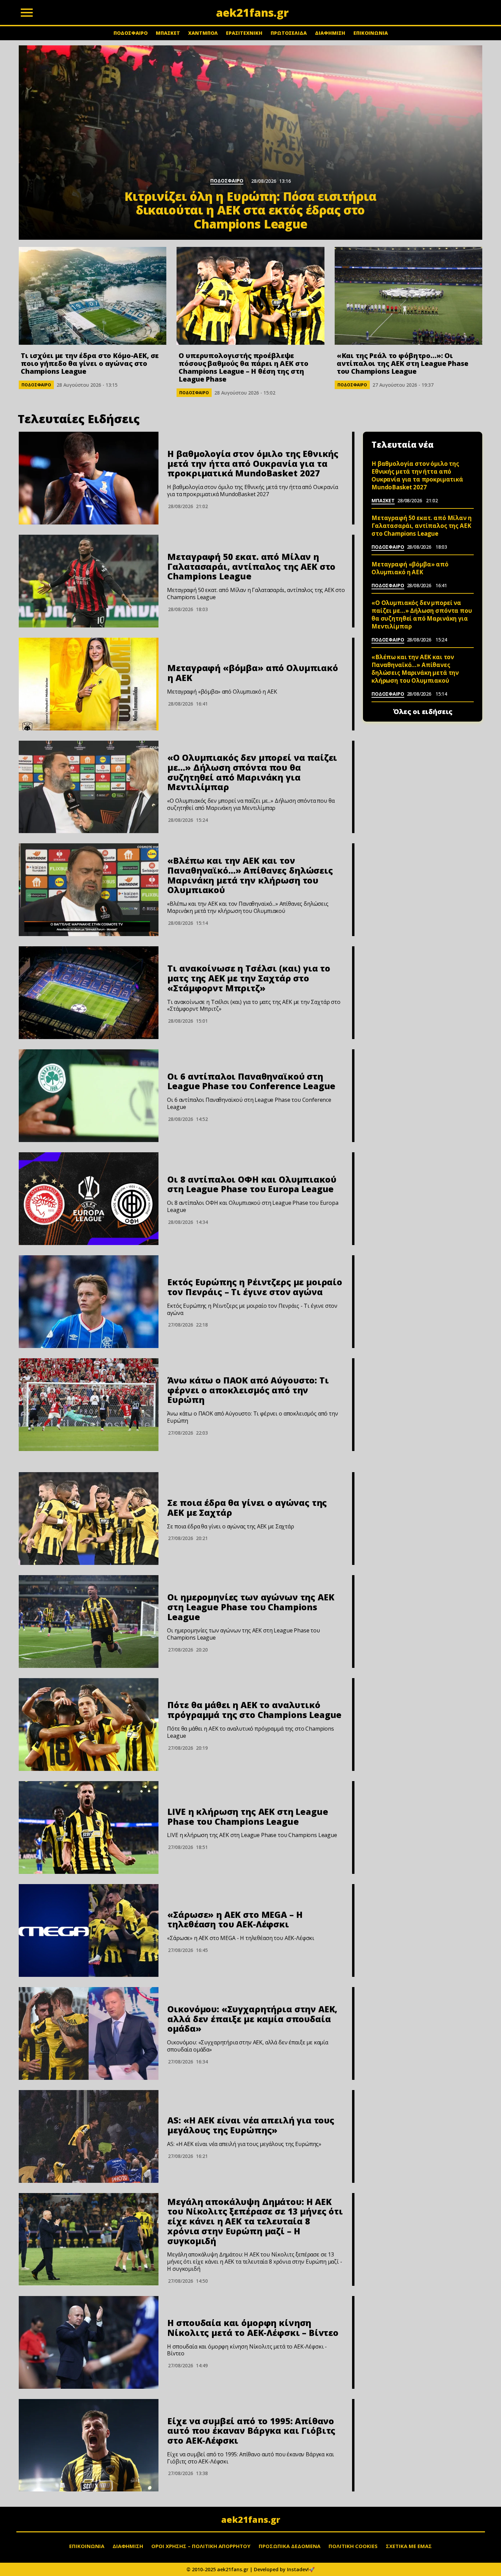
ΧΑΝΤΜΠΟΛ (203, 33)
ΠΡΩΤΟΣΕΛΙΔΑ (289, 33)
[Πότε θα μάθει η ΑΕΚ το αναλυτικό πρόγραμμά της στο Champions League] (89, 1724)
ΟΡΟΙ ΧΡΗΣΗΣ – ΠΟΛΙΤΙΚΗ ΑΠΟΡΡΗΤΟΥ (201, 2546)
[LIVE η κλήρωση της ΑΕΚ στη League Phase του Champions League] (89, 1827)
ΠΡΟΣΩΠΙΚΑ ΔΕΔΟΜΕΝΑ (290, 2546)
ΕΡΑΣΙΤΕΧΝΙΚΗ (244, 33)
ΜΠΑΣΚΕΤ (168, 33)
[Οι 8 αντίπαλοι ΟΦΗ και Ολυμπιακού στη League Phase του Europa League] (89, 1199)
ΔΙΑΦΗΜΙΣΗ (330, 33)
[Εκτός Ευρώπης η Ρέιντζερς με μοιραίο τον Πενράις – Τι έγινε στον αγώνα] (89, 1302)
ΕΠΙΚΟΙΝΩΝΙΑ (371, 33)
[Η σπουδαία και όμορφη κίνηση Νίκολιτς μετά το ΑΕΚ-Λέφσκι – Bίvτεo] (89, 2342)
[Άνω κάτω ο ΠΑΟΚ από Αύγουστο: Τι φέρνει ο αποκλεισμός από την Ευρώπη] (89, 1405)
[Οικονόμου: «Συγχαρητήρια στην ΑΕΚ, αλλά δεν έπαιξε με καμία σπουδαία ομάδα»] (89, 2033)
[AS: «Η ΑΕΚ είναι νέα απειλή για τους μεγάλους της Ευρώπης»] (89, 2136)
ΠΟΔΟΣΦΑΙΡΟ (131, 33)
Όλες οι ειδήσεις (423, 712)
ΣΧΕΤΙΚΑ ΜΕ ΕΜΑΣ (409, 2546)
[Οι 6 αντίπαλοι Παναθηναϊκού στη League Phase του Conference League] (89, 1096)
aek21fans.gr (251, 2519)
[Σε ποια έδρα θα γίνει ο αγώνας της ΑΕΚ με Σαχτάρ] (89, 1519)
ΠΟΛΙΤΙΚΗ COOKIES (353, 2546)
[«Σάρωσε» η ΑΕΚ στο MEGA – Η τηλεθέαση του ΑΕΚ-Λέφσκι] (89, 1930)
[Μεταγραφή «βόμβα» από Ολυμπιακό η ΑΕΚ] (89, 684)
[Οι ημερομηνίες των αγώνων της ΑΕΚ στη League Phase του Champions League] (89, 1622)
